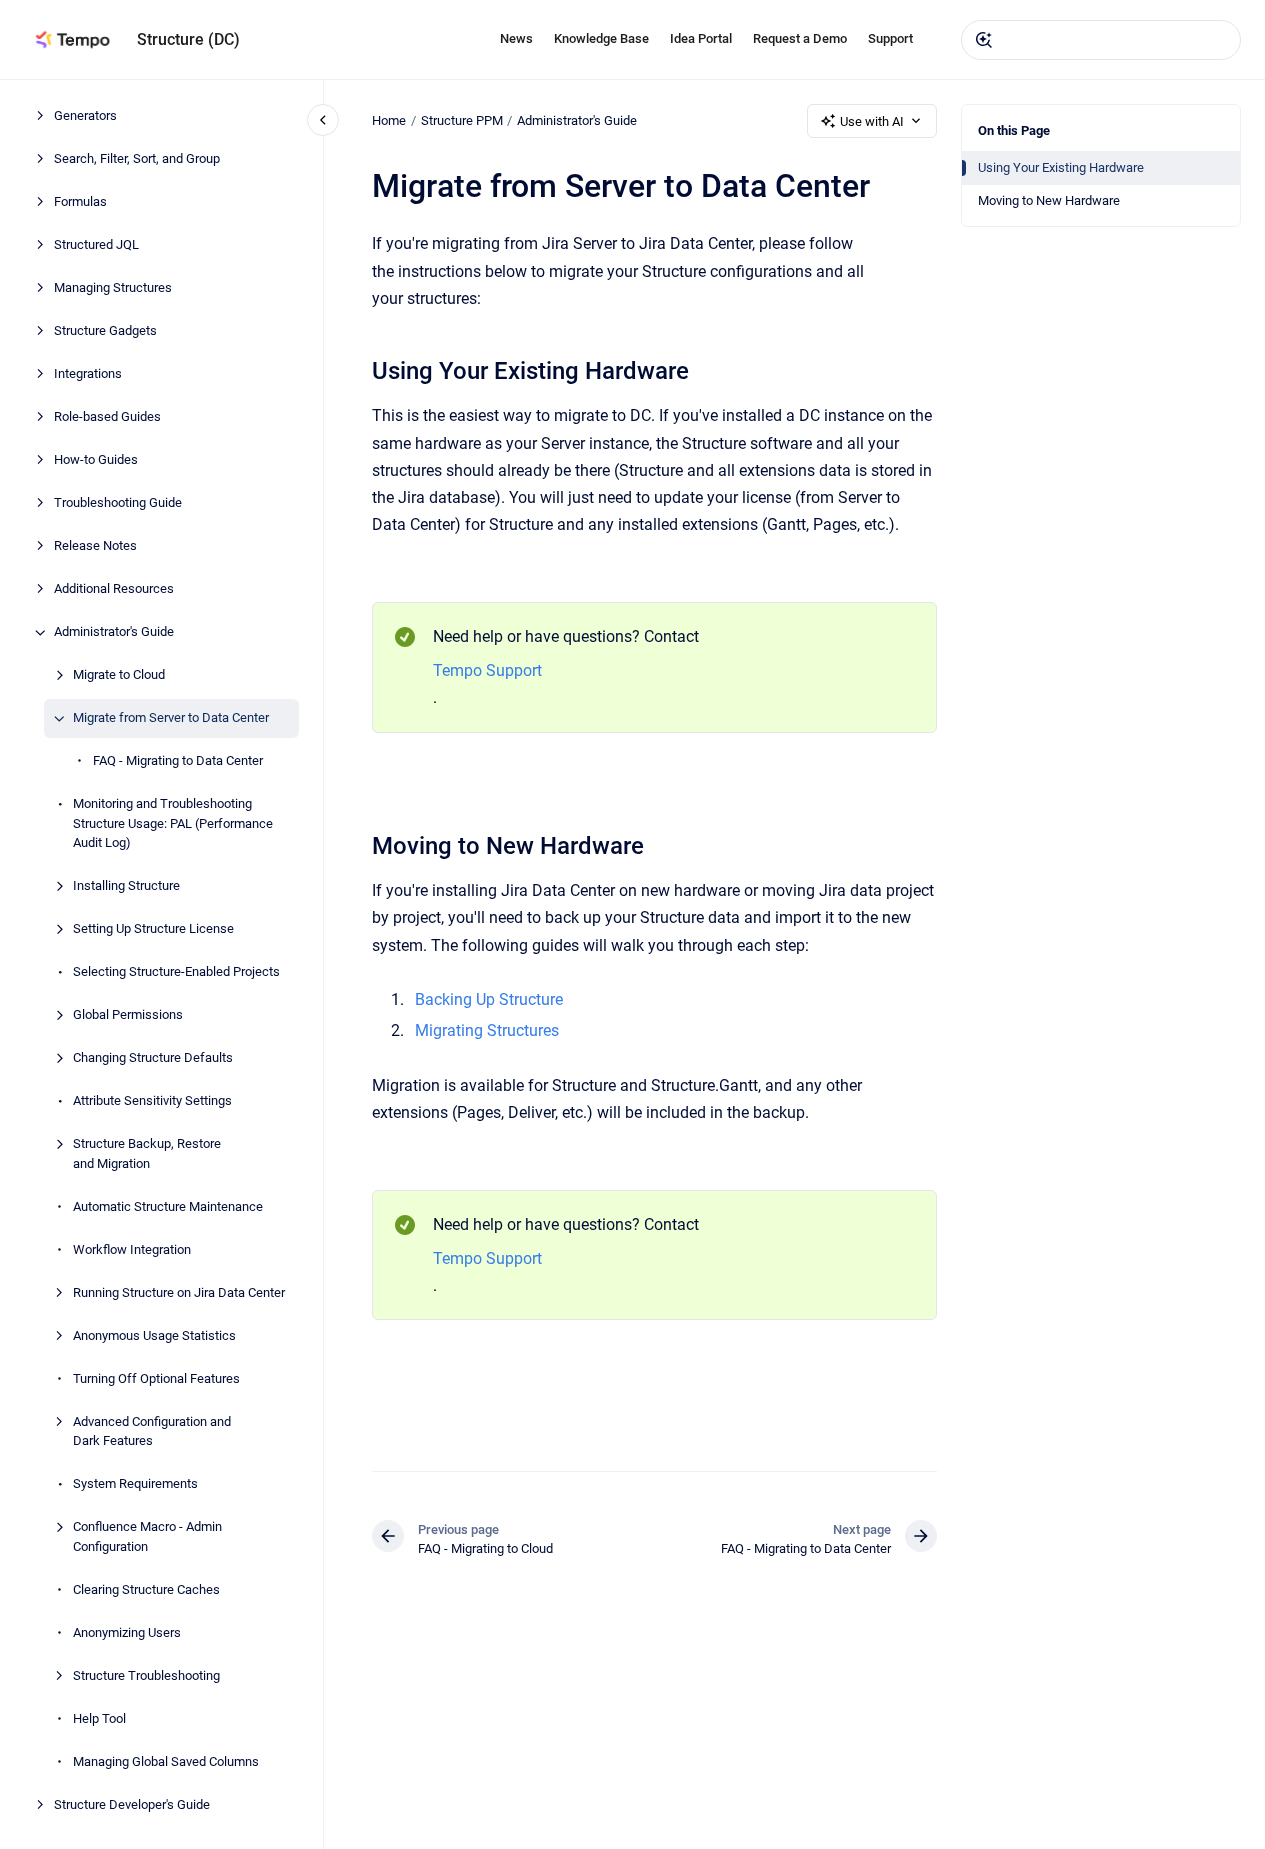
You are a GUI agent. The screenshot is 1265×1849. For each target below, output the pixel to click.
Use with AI (872, 121)
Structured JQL (96, 245)
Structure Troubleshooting (146, 1675)
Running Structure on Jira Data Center (179, 1292)
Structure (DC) (188, 39)
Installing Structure (126, 886)
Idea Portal (701, 38)
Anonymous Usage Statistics (154, 1335)
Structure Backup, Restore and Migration (147, 1154)
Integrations (88, 374)
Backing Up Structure (489, 999)
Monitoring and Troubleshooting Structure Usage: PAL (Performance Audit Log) (173, 824)
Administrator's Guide (114, 632)
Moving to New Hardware (1049, 200)
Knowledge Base (601, 38)
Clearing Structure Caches (146, 1589)
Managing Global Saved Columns (166, 1761)
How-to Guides (96, 460)
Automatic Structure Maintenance (168, 1206)
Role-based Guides (107, 417)
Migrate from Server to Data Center (171, 718)
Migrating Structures (487, 1030)
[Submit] (984, 40)
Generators (85, 116)
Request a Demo (800, 38)
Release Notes (95, 546)
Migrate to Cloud (119, 675)
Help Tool (99, 1718)
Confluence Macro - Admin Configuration (147, 1537)
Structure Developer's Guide (132, 1804)
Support (890, 38)
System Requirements (135, 1484)
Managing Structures (113, 288)
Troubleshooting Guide (118, 503)
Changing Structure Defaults (153, 1058)
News (516, 38)
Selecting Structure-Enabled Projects (176, 972)
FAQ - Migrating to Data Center (178, 761)
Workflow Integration (132, 1249)
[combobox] (1101, 40)
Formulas (80, 202)
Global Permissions (128, 1015)
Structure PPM (462, 120)
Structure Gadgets (105, 331)
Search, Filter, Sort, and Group (137, 159)
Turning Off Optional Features (156, 1378)
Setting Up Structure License (153, 929)
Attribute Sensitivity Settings (152, 1101)
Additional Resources (114, 589)
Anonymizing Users (127, 1632)
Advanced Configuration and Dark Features (152, 1431)
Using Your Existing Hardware (1061, 167)
